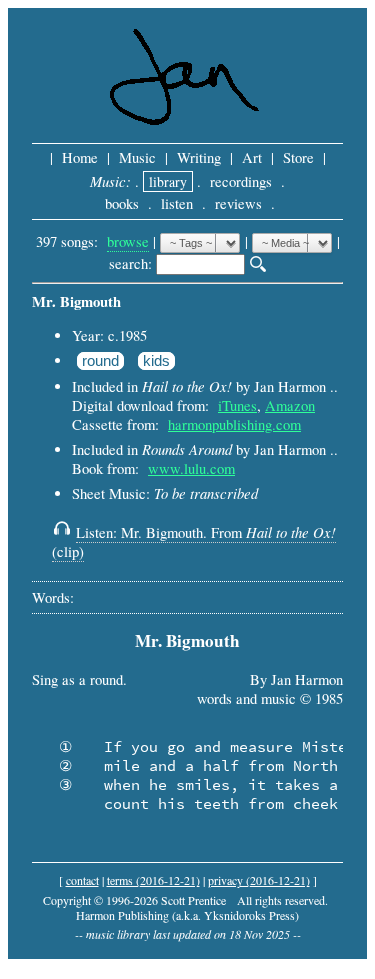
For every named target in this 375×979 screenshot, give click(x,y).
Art (252, 157)
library (168, 181)
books (122, 203)
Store (298, 157)
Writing (199, 157)
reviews (238, 203)
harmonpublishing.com (234, 424)
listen (177, 203)
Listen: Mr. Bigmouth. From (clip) (194, 542)
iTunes (237, 405)
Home (80, 157)
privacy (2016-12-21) (259, 880)
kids (156, 361)
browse (128, 241)
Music (137, 157)
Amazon (290, 405)
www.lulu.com (191, 468)
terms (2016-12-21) (153, 880)
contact (82, 880)
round (100, 361)
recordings (241, 181)
